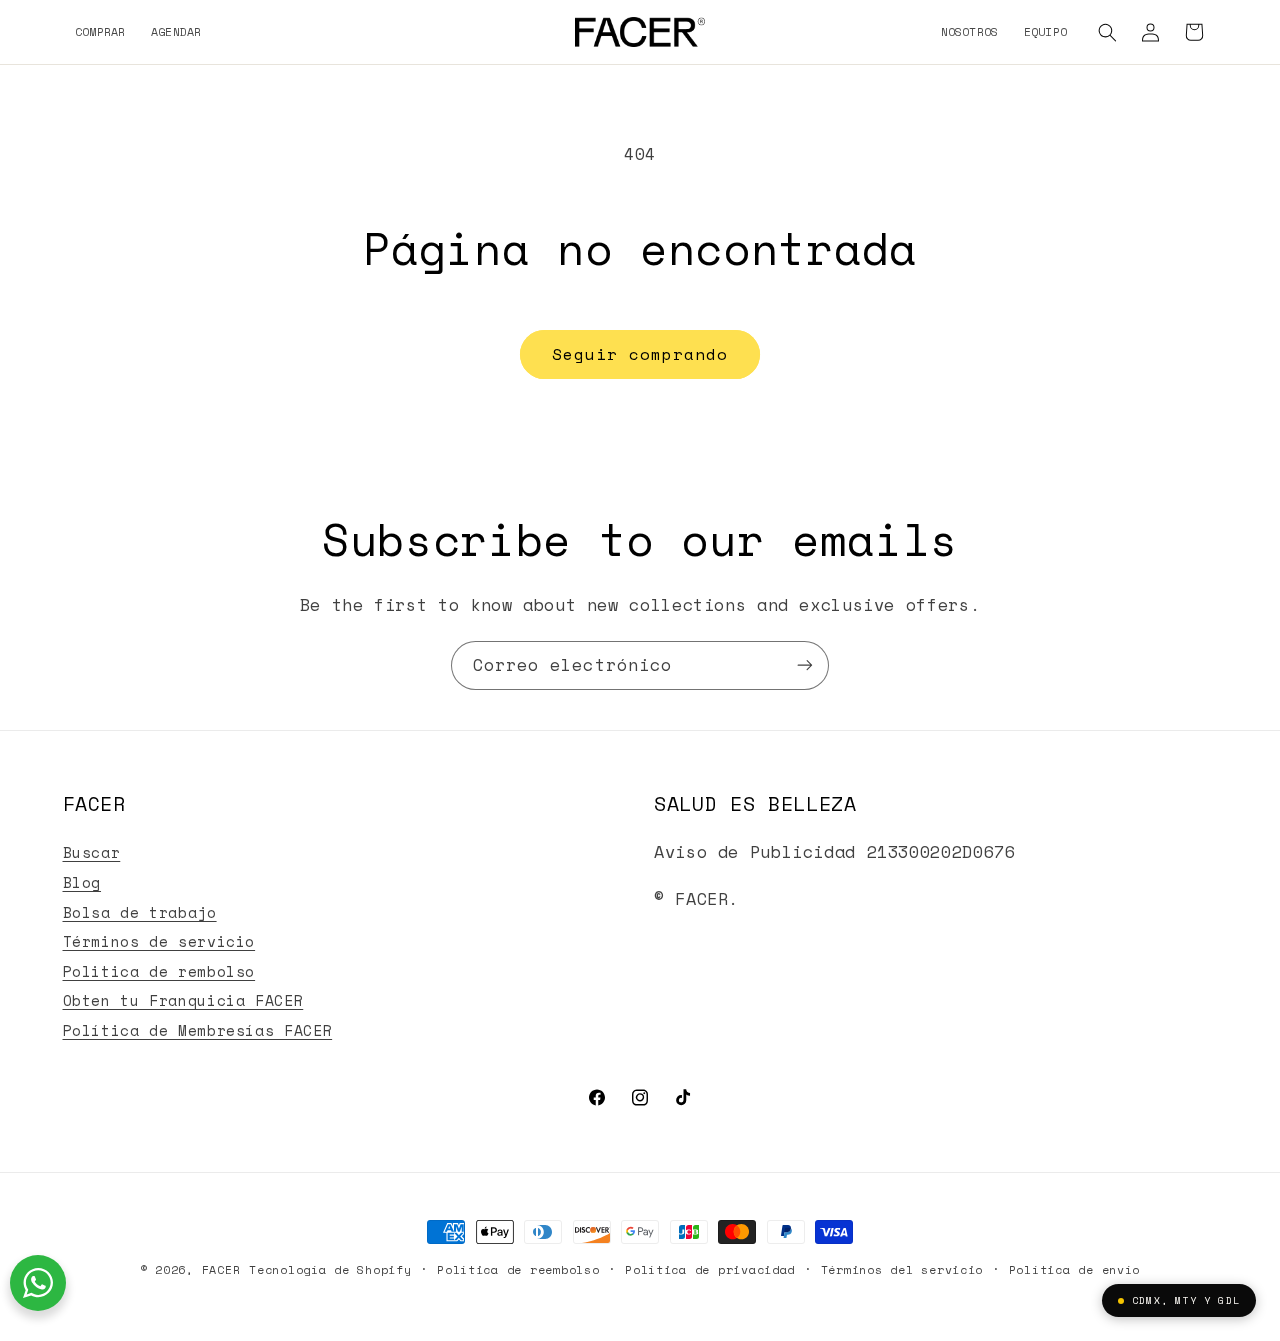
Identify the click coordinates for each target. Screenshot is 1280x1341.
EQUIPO (1045, 31)
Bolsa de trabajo (140, 912)
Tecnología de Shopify (330, 1269)
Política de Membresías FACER (198, 1030)
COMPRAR (100, 31)
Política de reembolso (518, 1269)
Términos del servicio (902, 1269)
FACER (221, 1269)
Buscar (92, 852)
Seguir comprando (640, 354)
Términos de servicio (159, 941)
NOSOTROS (970, 31)
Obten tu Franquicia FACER (183, 1000)
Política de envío (1075, 1269)
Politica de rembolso (159, 971)
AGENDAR (176, 31)
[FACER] (639, 32)
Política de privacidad (710, 1269)
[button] (1108, 32)
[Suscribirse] (805, 665)
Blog (82, 882)
